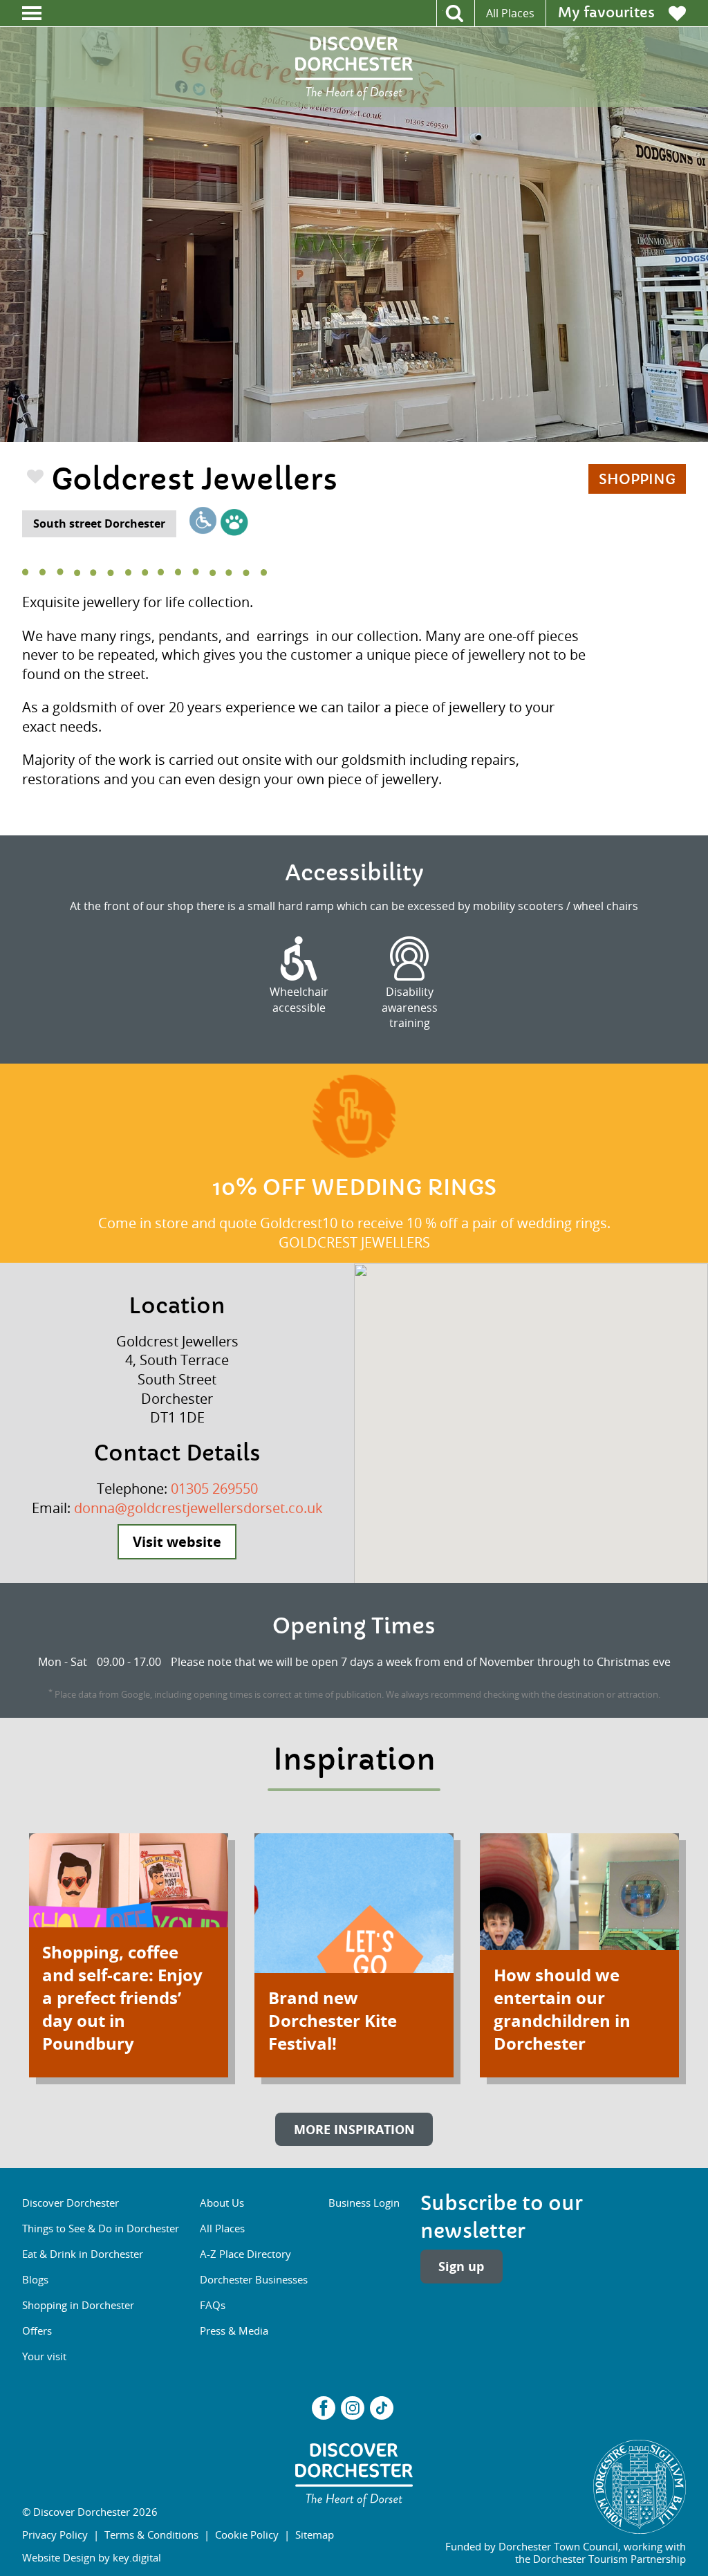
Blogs (35, 2279)
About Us (222, 2203)
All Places (510, 13)
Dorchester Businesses (254, 2279)
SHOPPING (637, 480)
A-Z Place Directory (245, 2254)
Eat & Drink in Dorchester (83, 2254)
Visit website (177, 1542)
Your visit (44, 2356)
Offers (37, 2331)
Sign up (461, 2266)
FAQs (213, 2305)
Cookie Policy (247, 2535)
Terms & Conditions (151, 2535)
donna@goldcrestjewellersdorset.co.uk (198, 1508)
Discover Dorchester (71, 2203)
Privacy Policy (55, 2535)
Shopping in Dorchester (78, 2305)
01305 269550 (214, 1489)
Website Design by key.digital (92, 2557)
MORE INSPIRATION (354, 2129)
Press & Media (234, 2331)
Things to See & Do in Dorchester (101, 2228)
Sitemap (315, 2535)
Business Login (364, 2203)
